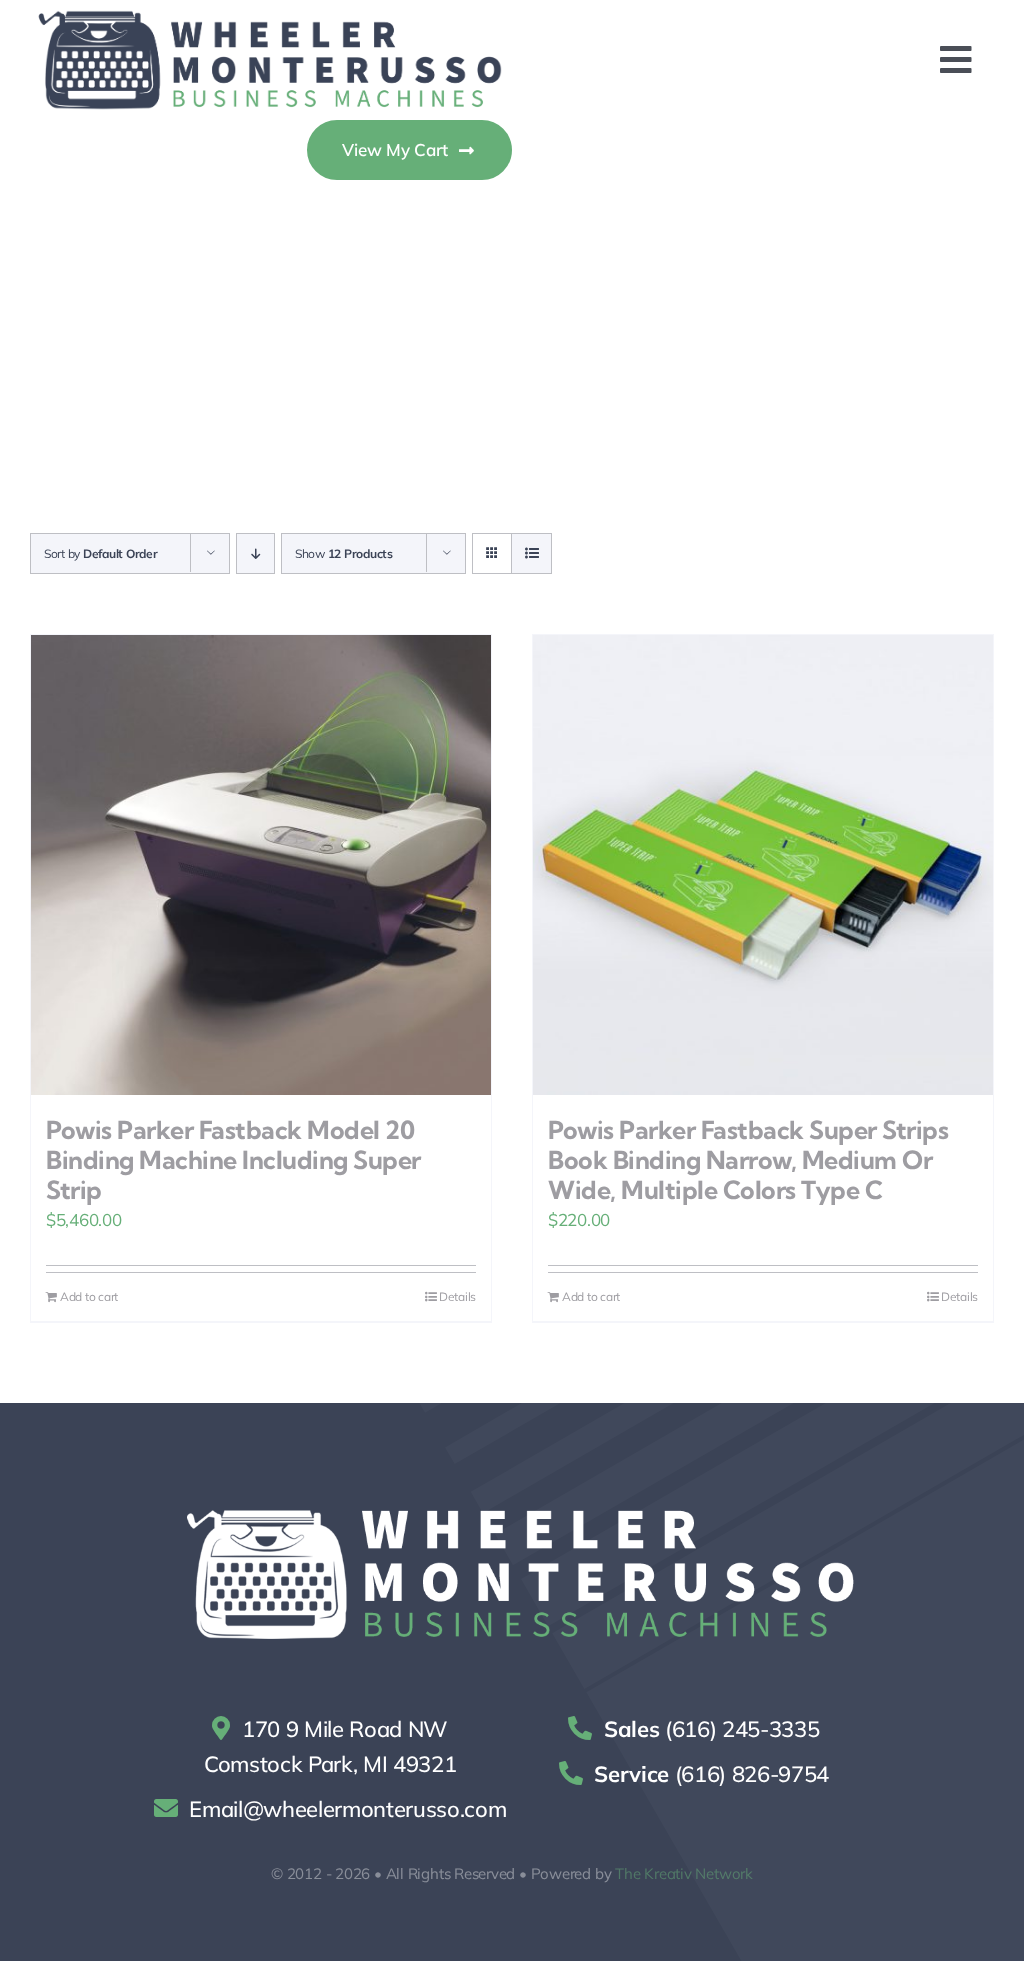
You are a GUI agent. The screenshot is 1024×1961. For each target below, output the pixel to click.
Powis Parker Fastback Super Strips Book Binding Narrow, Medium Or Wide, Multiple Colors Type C (748, 1159)
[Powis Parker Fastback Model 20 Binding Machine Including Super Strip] (261, 865)
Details (457, 1296)
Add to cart (89, 1296)
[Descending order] (255, 553)
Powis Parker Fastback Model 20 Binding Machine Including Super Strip (233, 1159)
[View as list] (531, 553)
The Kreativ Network (684, 1873)
